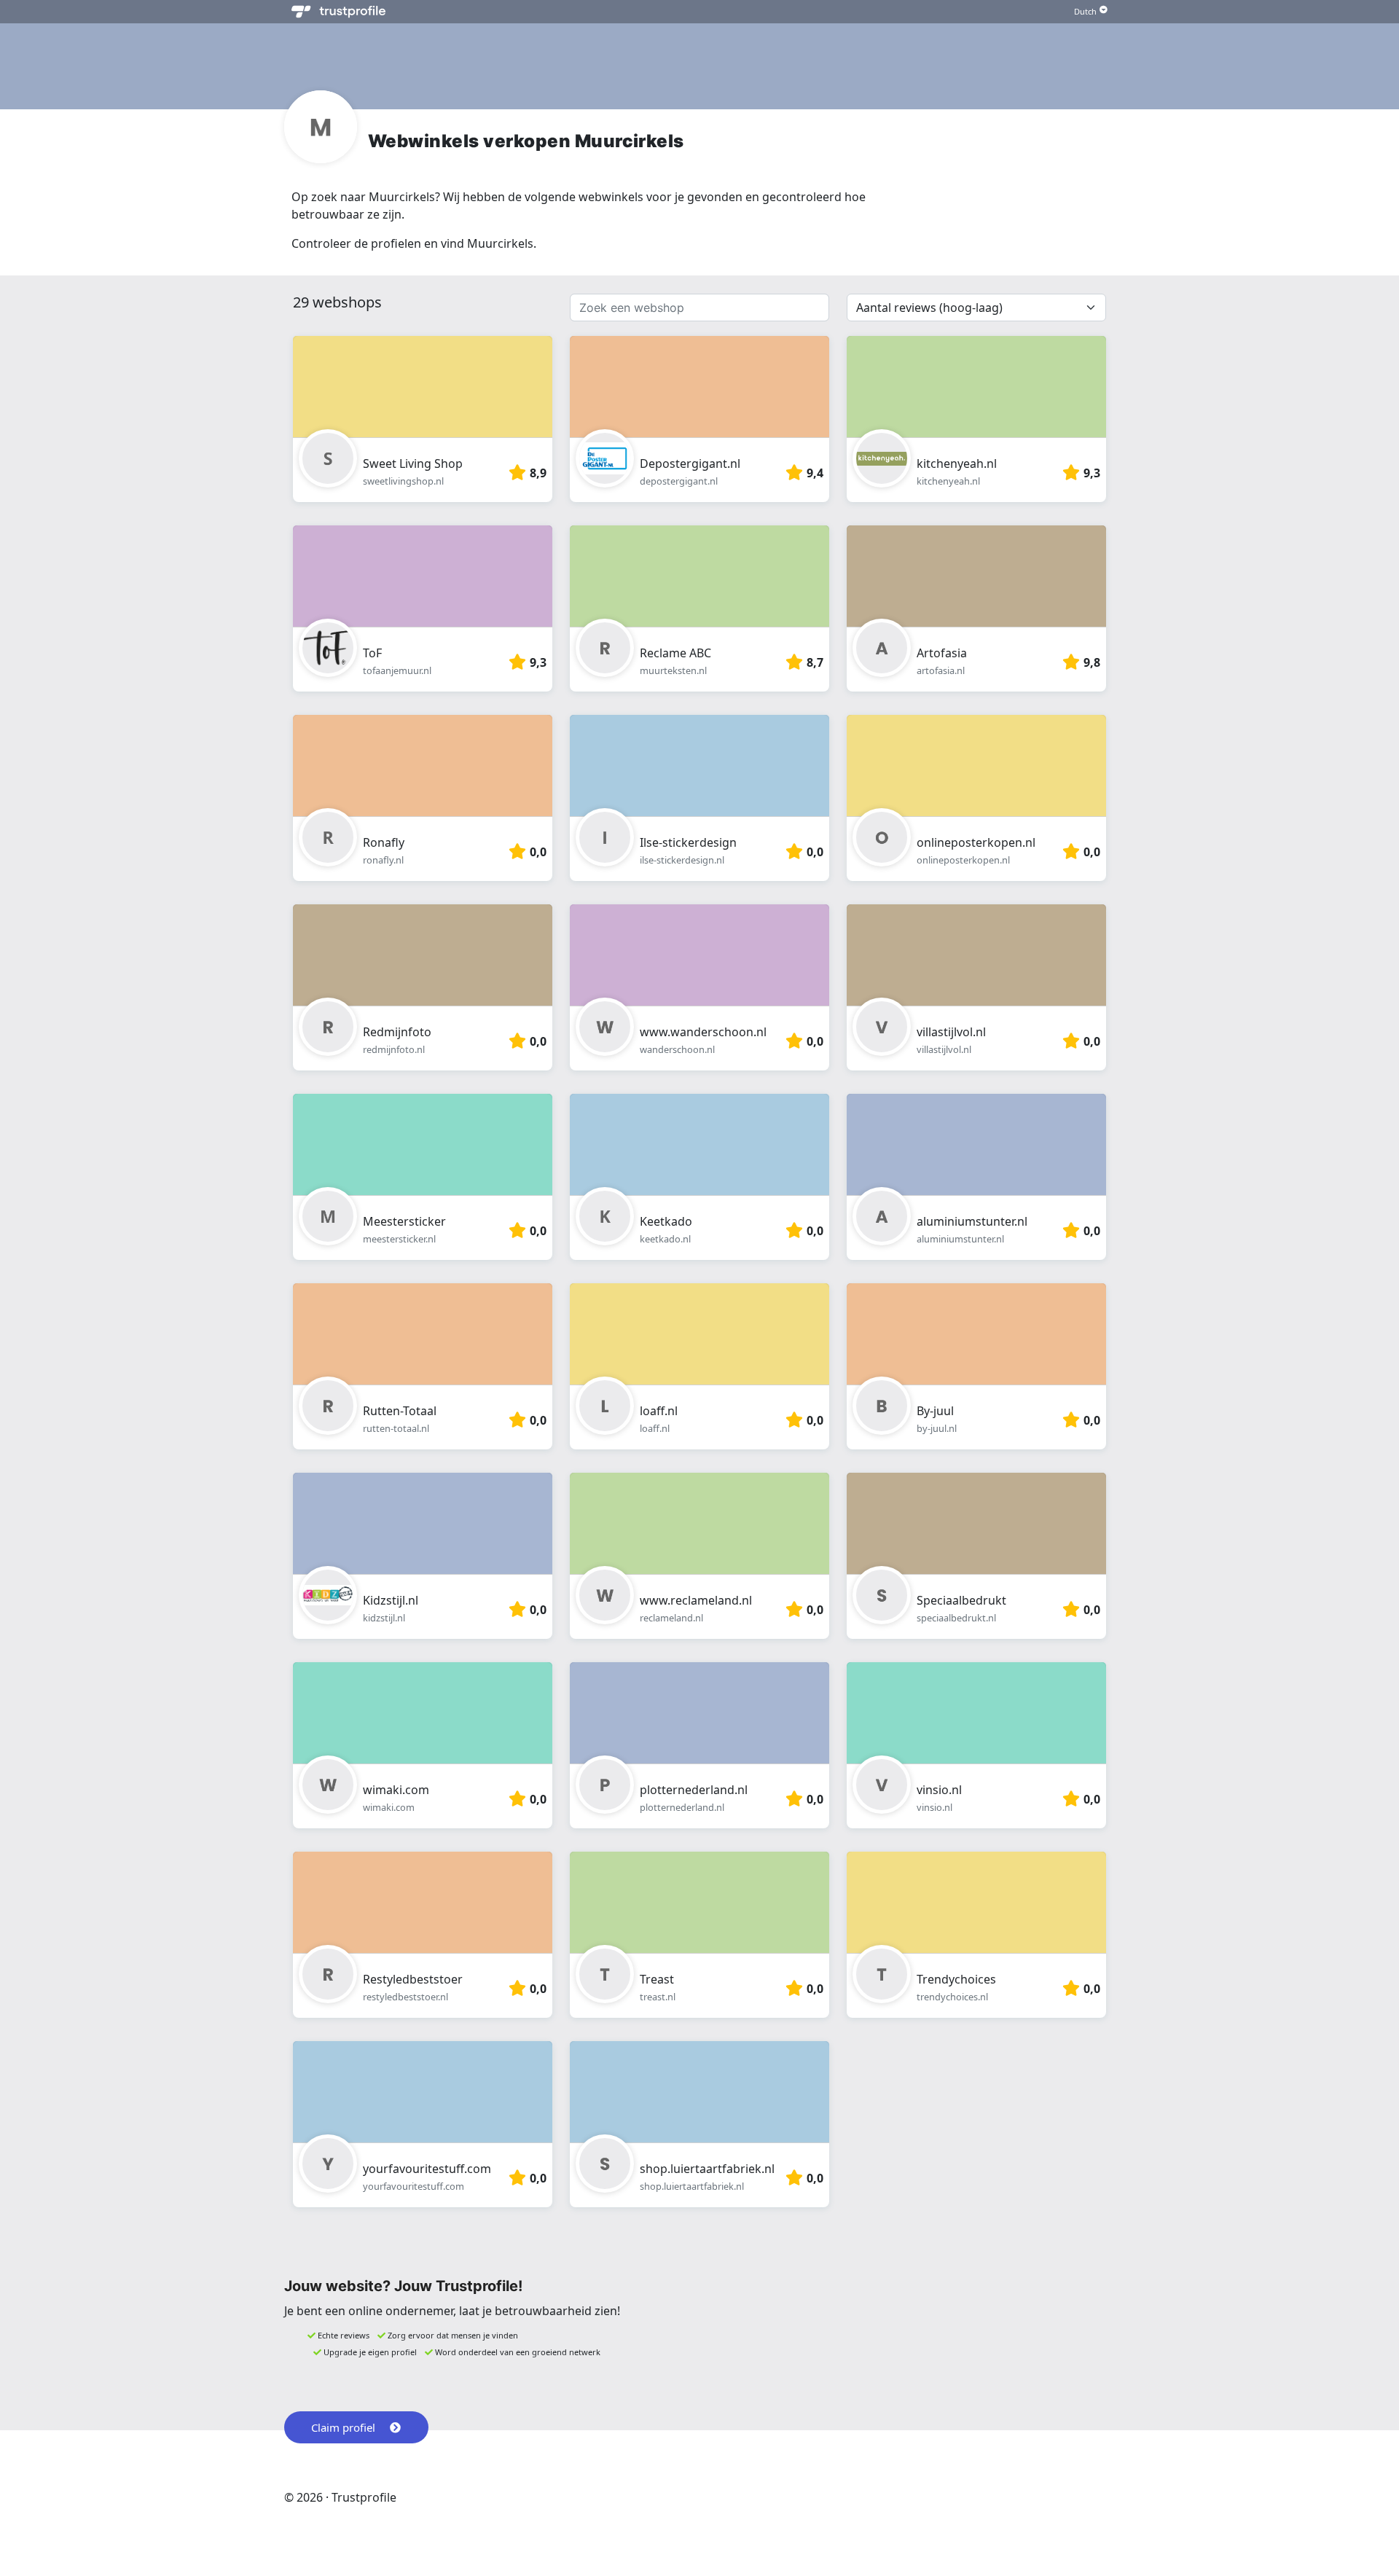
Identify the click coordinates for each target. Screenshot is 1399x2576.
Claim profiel (343, 2427)
